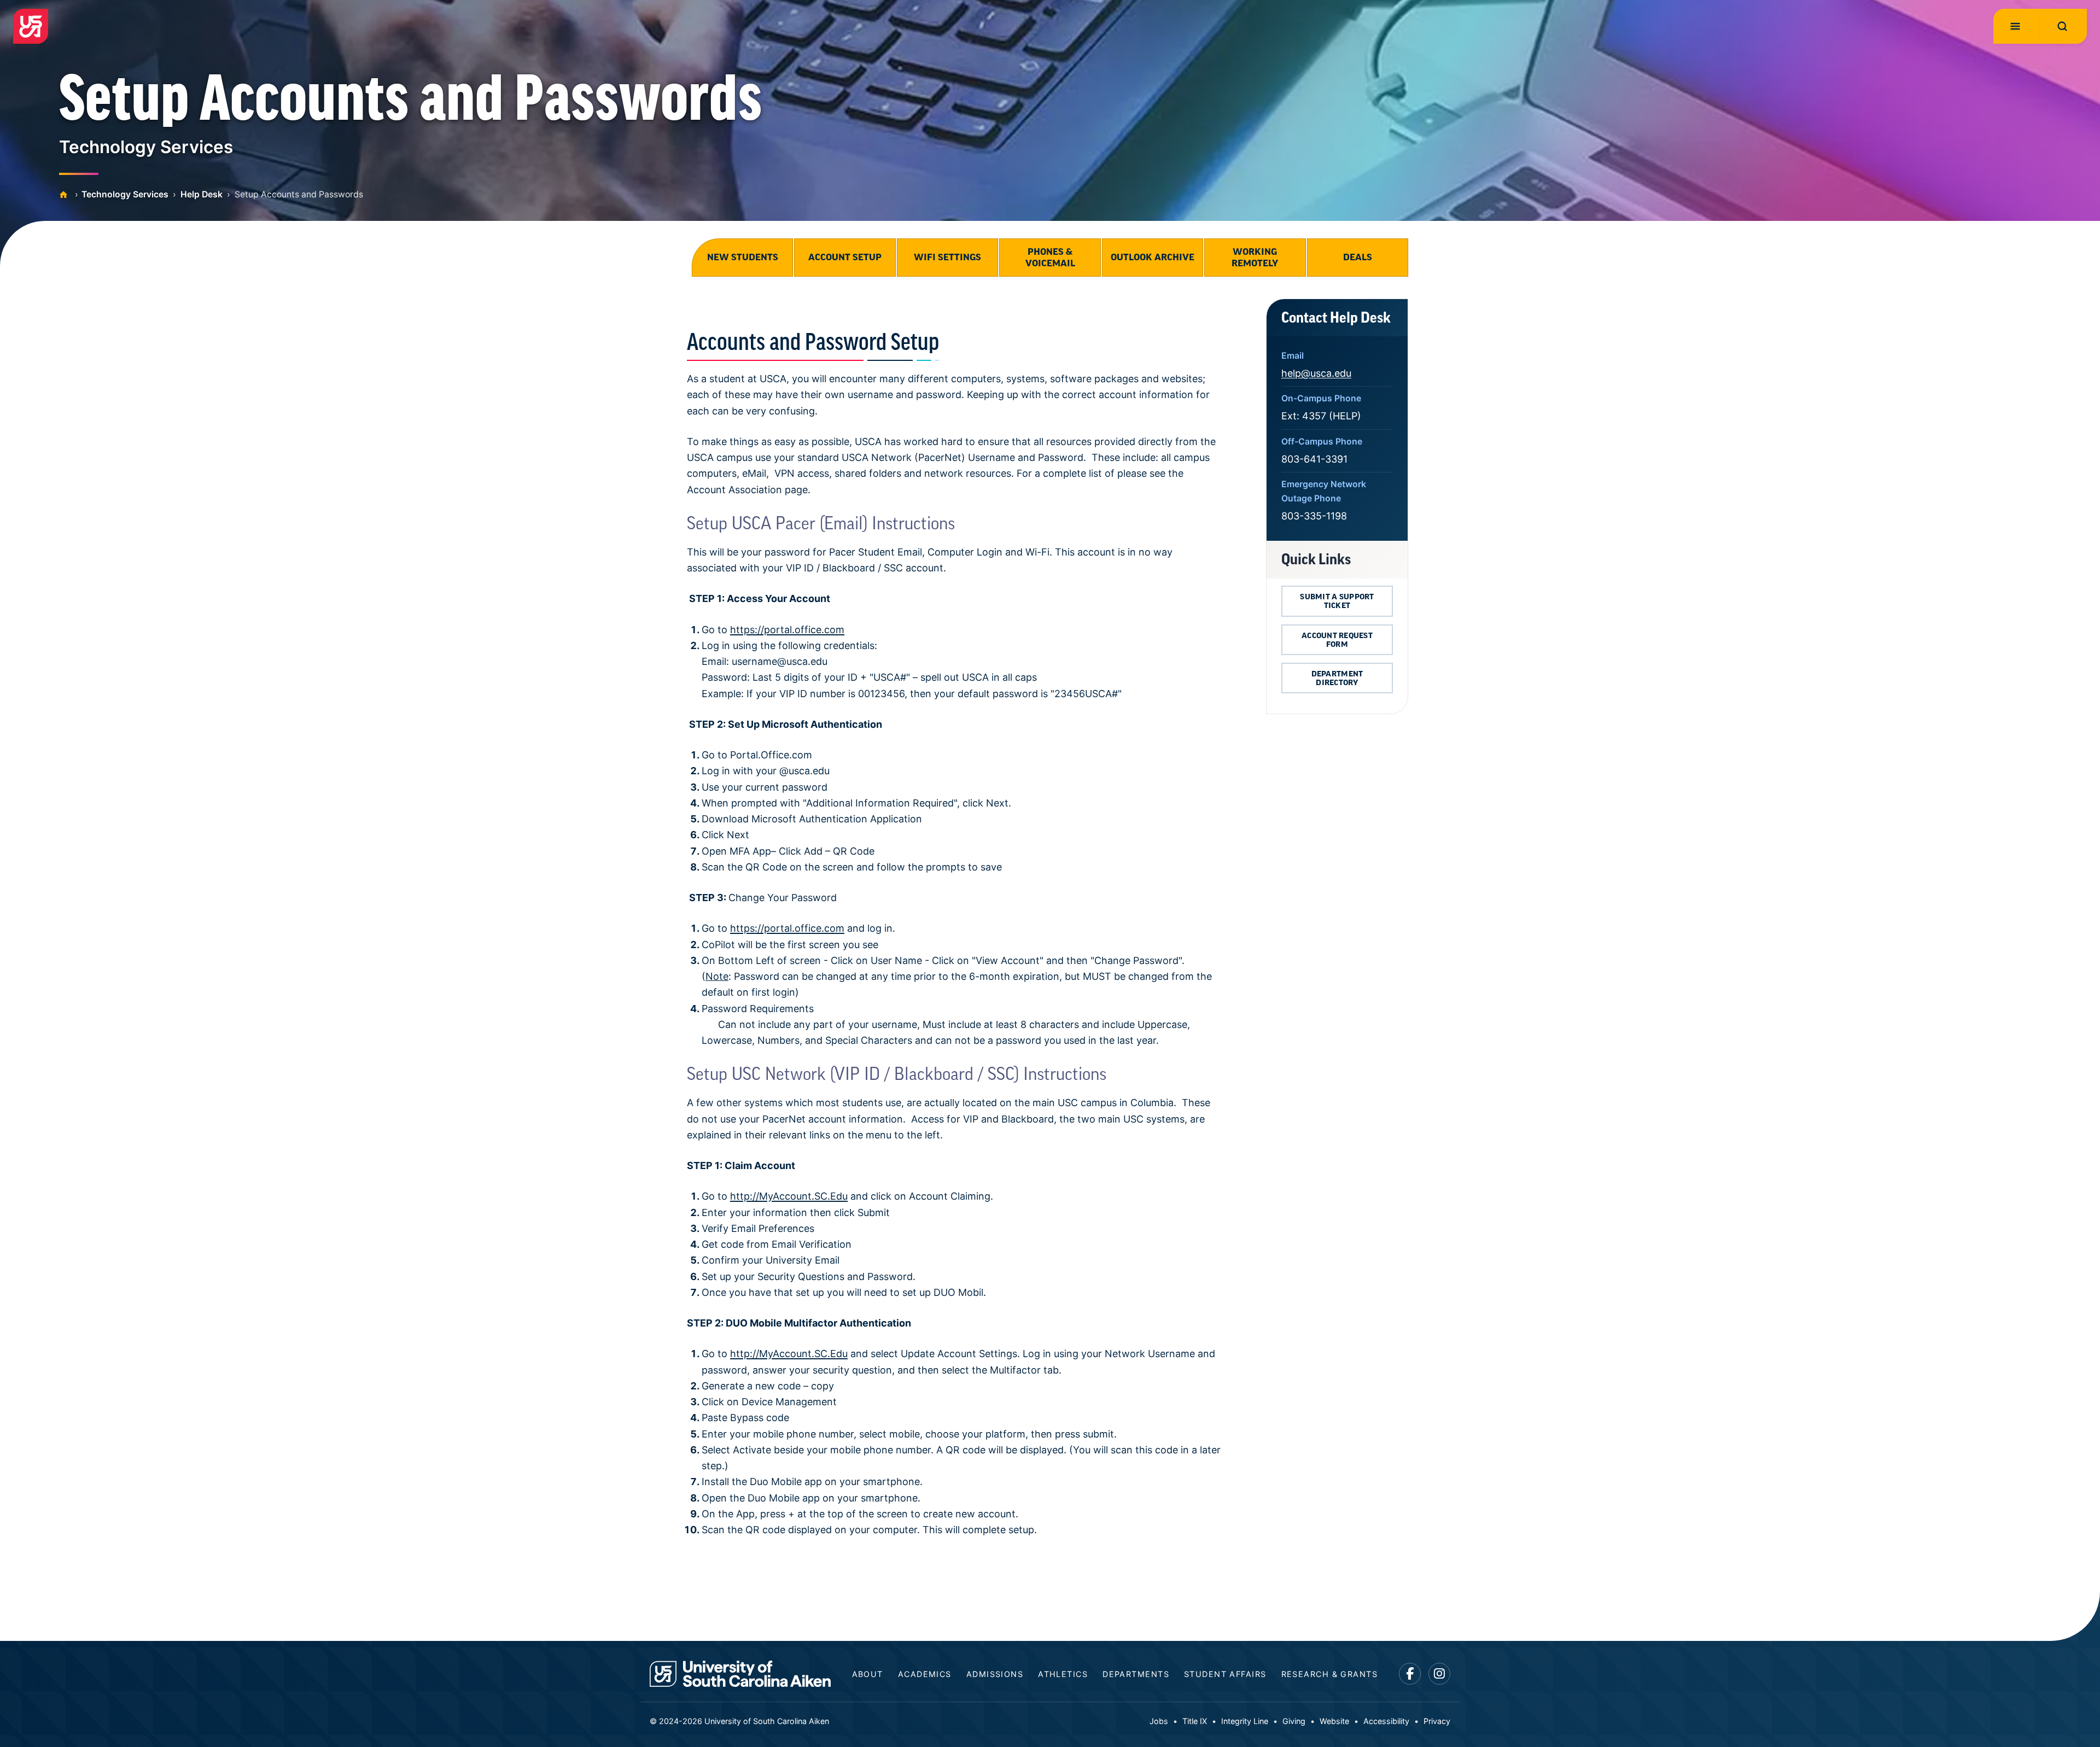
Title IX (1195, 1721)
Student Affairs (1225, 1674)
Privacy (1437, 1721)
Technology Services (125, 194)
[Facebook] (1410, 1674)
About (868, 1674)
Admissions (995, 1674)
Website (1334, 1721)
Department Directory (1337, 678)
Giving (1294, 1721)
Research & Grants (1329, 1674)
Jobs (1159, 1721)
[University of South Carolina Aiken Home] (31, 26)
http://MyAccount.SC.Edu (789, 1196)
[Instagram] (1440, 1674)
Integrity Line (1245, 1721)
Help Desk (202, 194)
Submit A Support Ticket (1337, 601)
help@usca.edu (1316, 373)
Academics (925, 1674)
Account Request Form (1337, 640)
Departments (1136, 1674)
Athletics (1063, 1674)
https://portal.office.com (787, 630)
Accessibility (1386, 1721)
